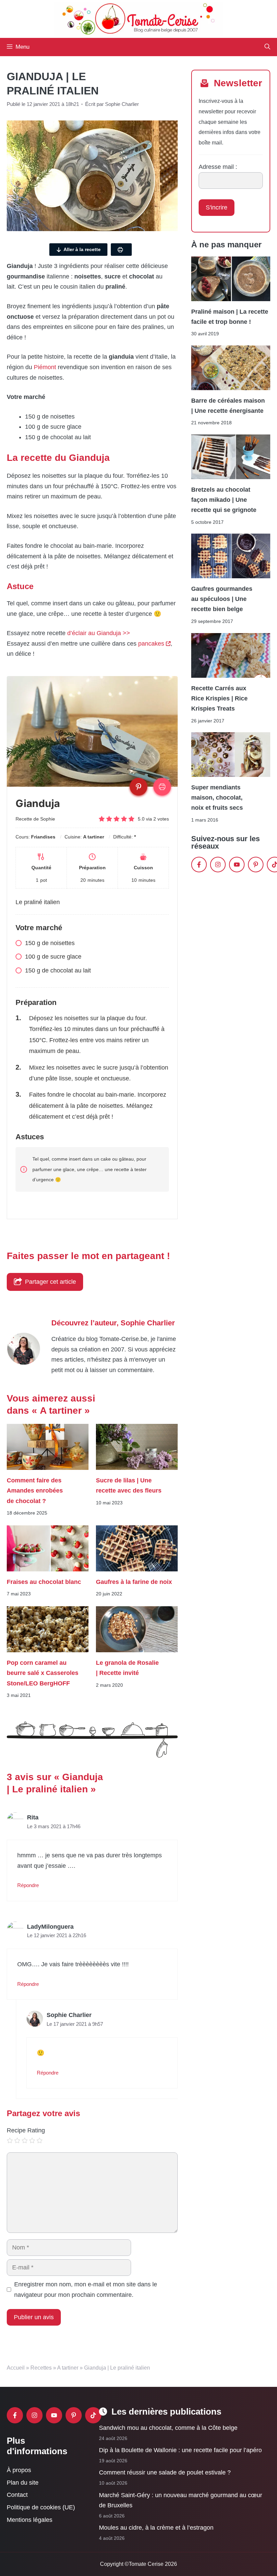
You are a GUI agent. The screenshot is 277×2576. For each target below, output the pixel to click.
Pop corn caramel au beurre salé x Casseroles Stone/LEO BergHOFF (43, 1673)
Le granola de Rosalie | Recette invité (127, 1668)
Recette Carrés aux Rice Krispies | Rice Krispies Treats (219, 698)
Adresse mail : (218, 167)
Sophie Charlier (148, 1323)
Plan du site (23, 2483)
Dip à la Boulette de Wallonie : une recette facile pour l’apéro (180, 2450)
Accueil (16, 2368)
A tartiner (68, 2368)
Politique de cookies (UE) (41, 2507)
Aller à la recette (82, 249)
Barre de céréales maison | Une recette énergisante (228, 406)
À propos (19, 2470)
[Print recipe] (162, 787)
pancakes (151, 644)
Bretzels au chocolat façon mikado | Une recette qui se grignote (224, 500)
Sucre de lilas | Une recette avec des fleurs (129, 1485)
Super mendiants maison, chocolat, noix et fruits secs (217, 798)
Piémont (45, 367)
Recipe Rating (26, 2130)
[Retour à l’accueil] (138, 19)
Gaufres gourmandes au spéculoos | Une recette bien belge (222, 599)
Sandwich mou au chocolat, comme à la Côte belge (168, 2428)
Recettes (41, 2368)
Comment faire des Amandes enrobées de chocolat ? (35, 1490)
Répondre (28, 1885)
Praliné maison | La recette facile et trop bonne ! (230, 316)
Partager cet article (51, 1282)
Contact (17, 2495)
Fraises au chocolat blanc (44, 1582)
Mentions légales (30, 2520)
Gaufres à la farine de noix (134, 1582)
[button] (267, 47)
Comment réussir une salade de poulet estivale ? (165, 2472)
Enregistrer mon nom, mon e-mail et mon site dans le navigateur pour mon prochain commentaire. (86, 2290)
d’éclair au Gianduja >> (99, 633)
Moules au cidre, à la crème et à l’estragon (156, 2528)
